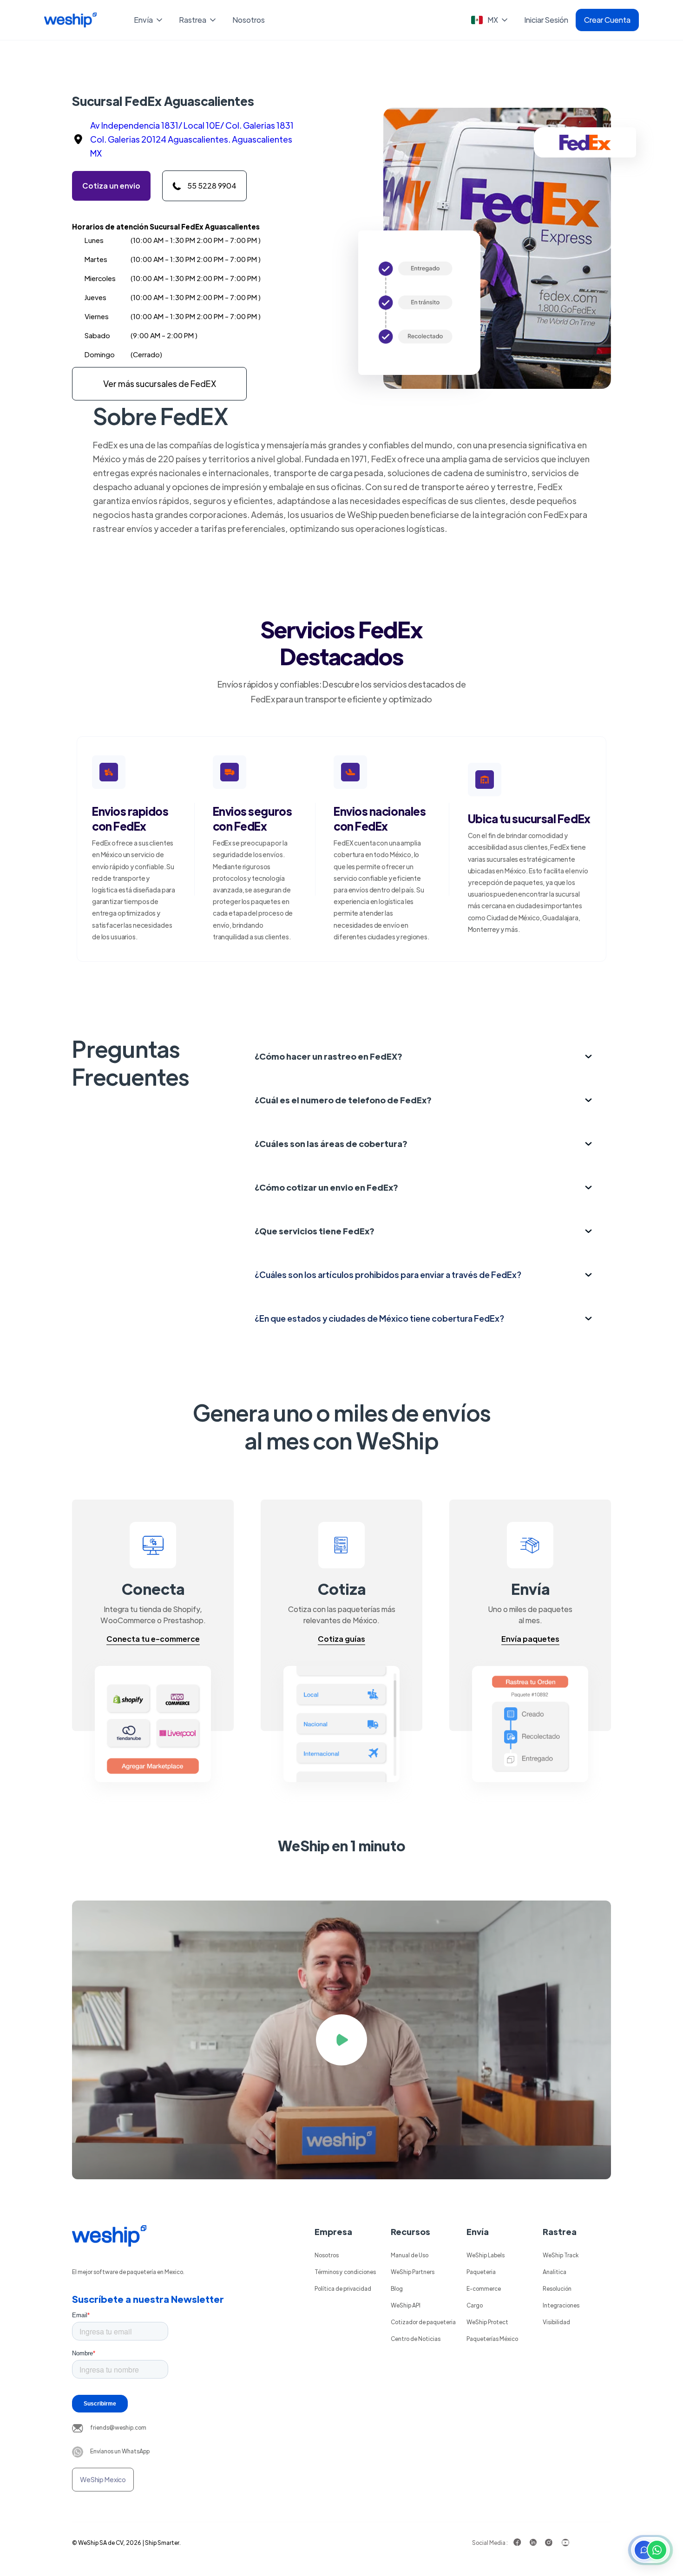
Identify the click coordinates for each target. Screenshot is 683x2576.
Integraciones (561, 2305)
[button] (149, 20)
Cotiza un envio (111, 186)
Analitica (555, 2272)
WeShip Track (561, 2255)
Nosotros (249, 20)
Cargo (475, 2305)
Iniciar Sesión (546, 20)
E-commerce (484, 2288)
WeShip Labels (486, 2255)
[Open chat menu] (650, 2550)
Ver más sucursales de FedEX (160, 383)
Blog (397, 2288)
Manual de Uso (410, 2255)
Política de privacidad (343, 2288)
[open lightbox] (341, 2040)
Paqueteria (481, 2272)
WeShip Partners (413, 2272)
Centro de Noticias (416, 2339)
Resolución (557, 2288)
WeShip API (406, 2305)
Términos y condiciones (345, 2272)
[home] (70, 20)
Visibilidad (556, 2322)
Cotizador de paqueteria (423, 2322)
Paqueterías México (492, 2339)
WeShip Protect (487, 2322)
